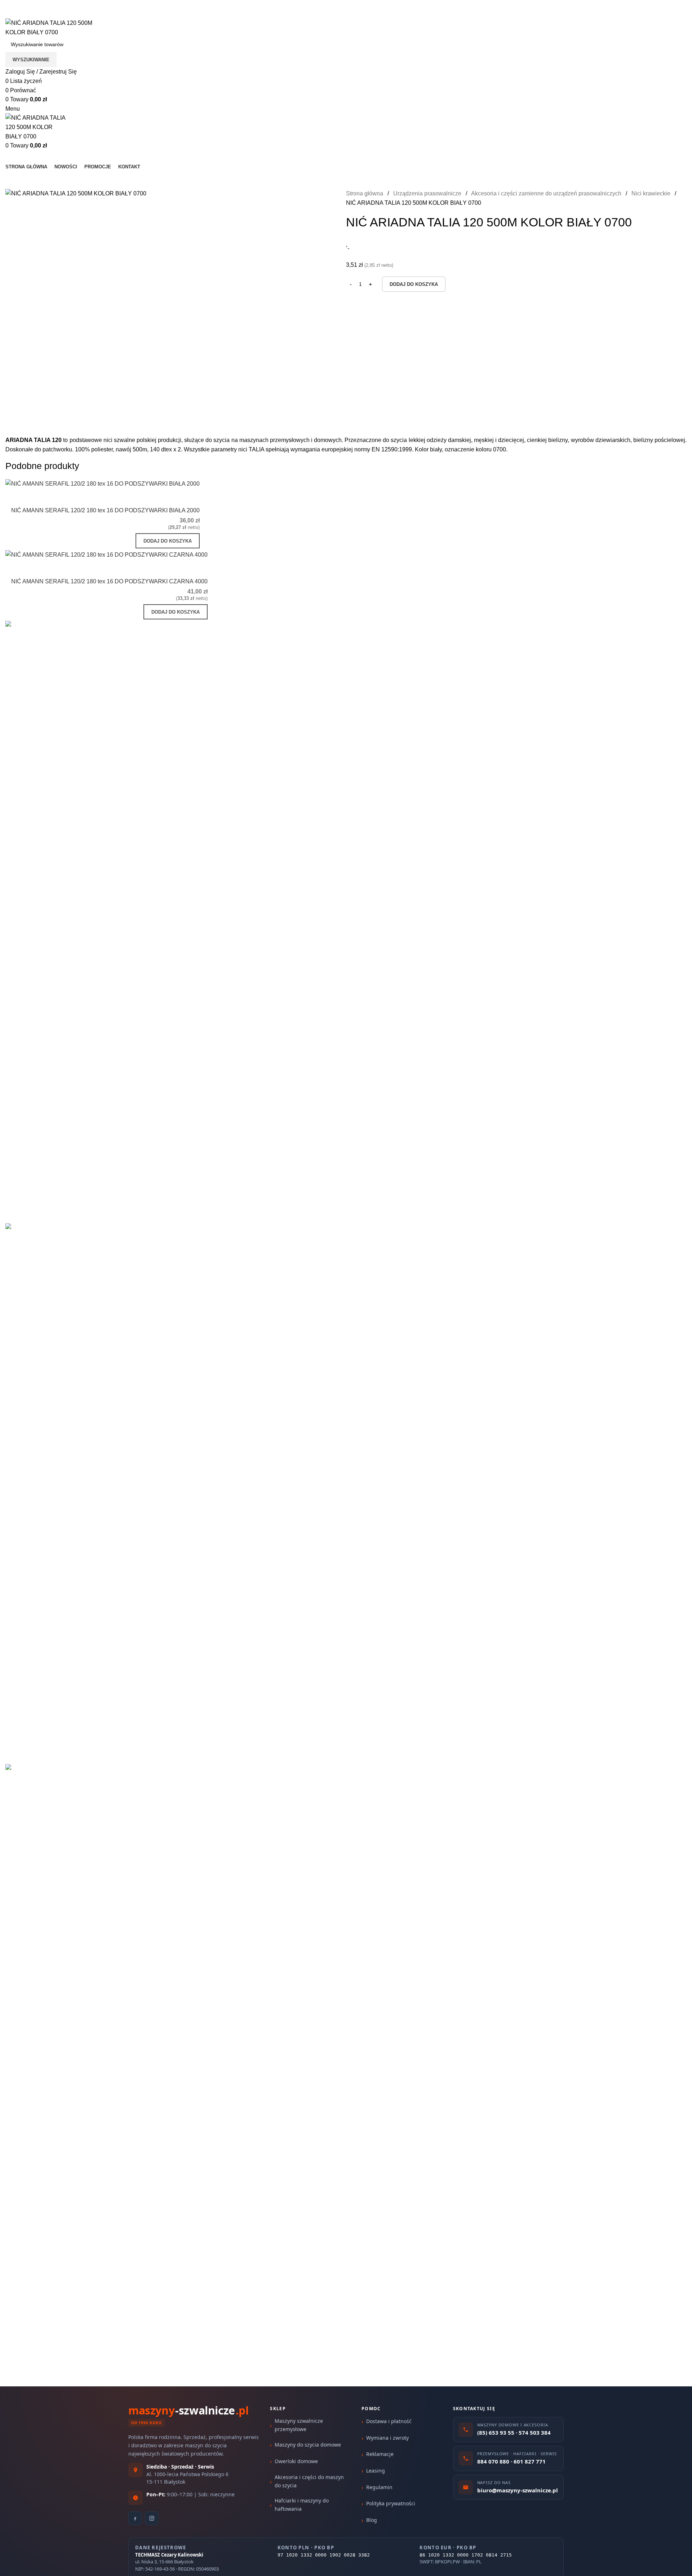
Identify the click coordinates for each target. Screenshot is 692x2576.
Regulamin (379, 2487)
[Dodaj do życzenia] (191, 498)
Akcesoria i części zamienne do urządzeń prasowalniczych (547, 193)
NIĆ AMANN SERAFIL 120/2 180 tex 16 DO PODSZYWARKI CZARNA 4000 (109, 581)
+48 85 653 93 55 (28, 14)
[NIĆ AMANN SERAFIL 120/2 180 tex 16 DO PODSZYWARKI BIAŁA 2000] (103, 484)
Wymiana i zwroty (387, 2438)
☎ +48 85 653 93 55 (32, 5)
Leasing (376, 2471)
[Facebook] (135, 2518)
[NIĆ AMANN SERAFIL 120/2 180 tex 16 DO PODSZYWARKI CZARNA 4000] (107, 554)
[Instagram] (152, 2518)
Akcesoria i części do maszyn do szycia (309, 2481)
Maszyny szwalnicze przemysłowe (299, 2425)
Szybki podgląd (171, 498)
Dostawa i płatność (389, 2421)
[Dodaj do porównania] (152, 498)
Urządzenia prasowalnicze (428, 193)
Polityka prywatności (391, 2503)
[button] (168, 541)
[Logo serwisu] (59, 27)
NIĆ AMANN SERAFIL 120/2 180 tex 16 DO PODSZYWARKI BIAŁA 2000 (105, 510)
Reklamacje (380, 2454)
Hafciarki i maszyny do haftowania (302, 2504)
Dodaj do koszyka (414, 284)
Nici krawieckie (652, 193)
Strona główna (365, 193)
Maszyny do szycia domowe (308, 2445)
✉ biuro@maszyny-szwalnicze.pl (112, 5)
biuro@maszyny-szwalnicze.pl (100, 14)
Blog (372, 2520)
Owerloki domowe (296, 2461)
